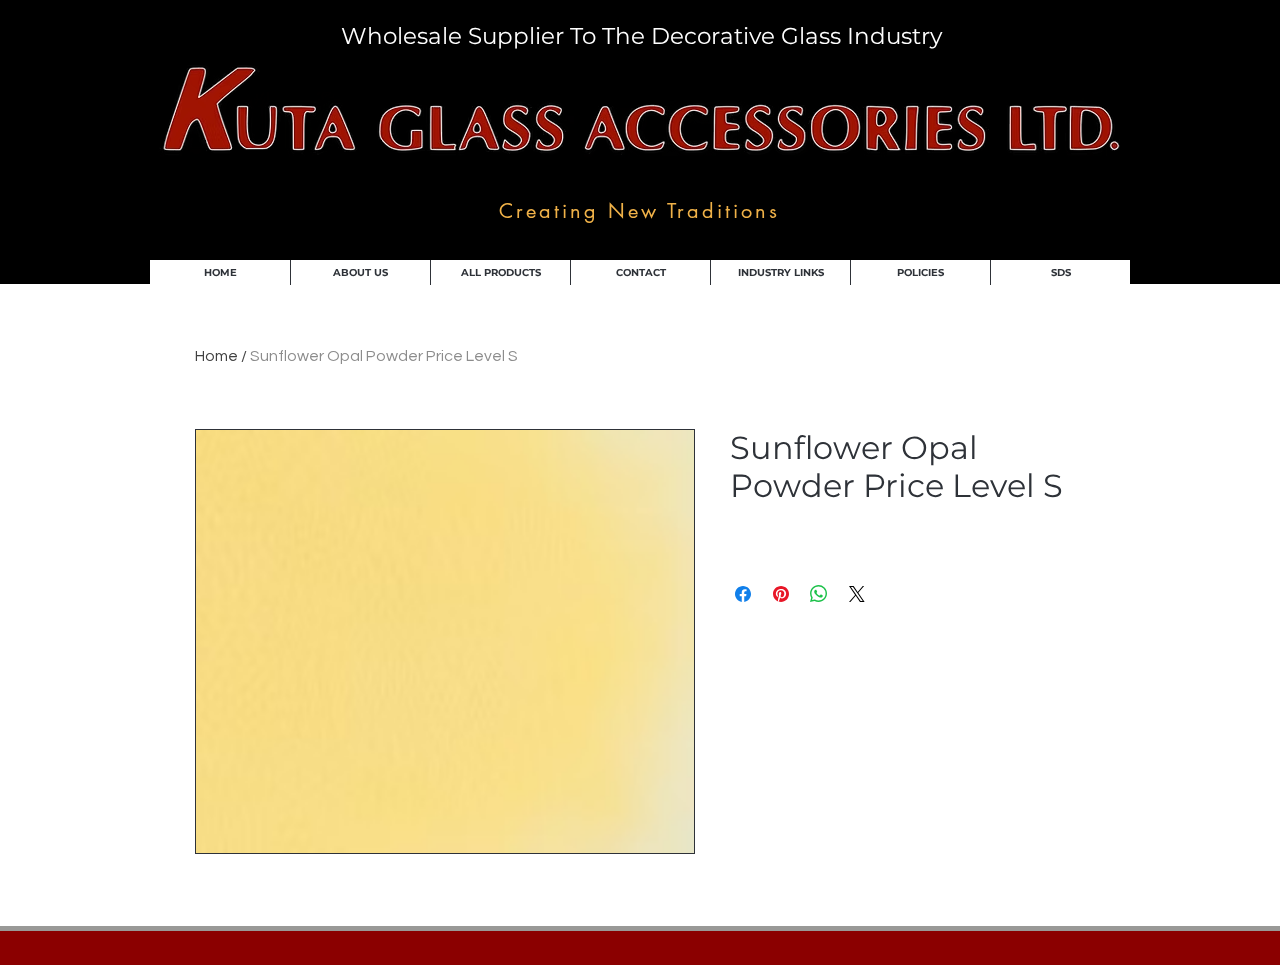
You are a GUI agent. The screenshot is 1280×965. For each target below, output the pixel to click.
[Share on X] (857, 594)
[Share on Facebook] (743, 594)
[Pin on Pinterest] (781, 594)
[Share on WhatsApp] (819, 594)
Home (216, 356)
